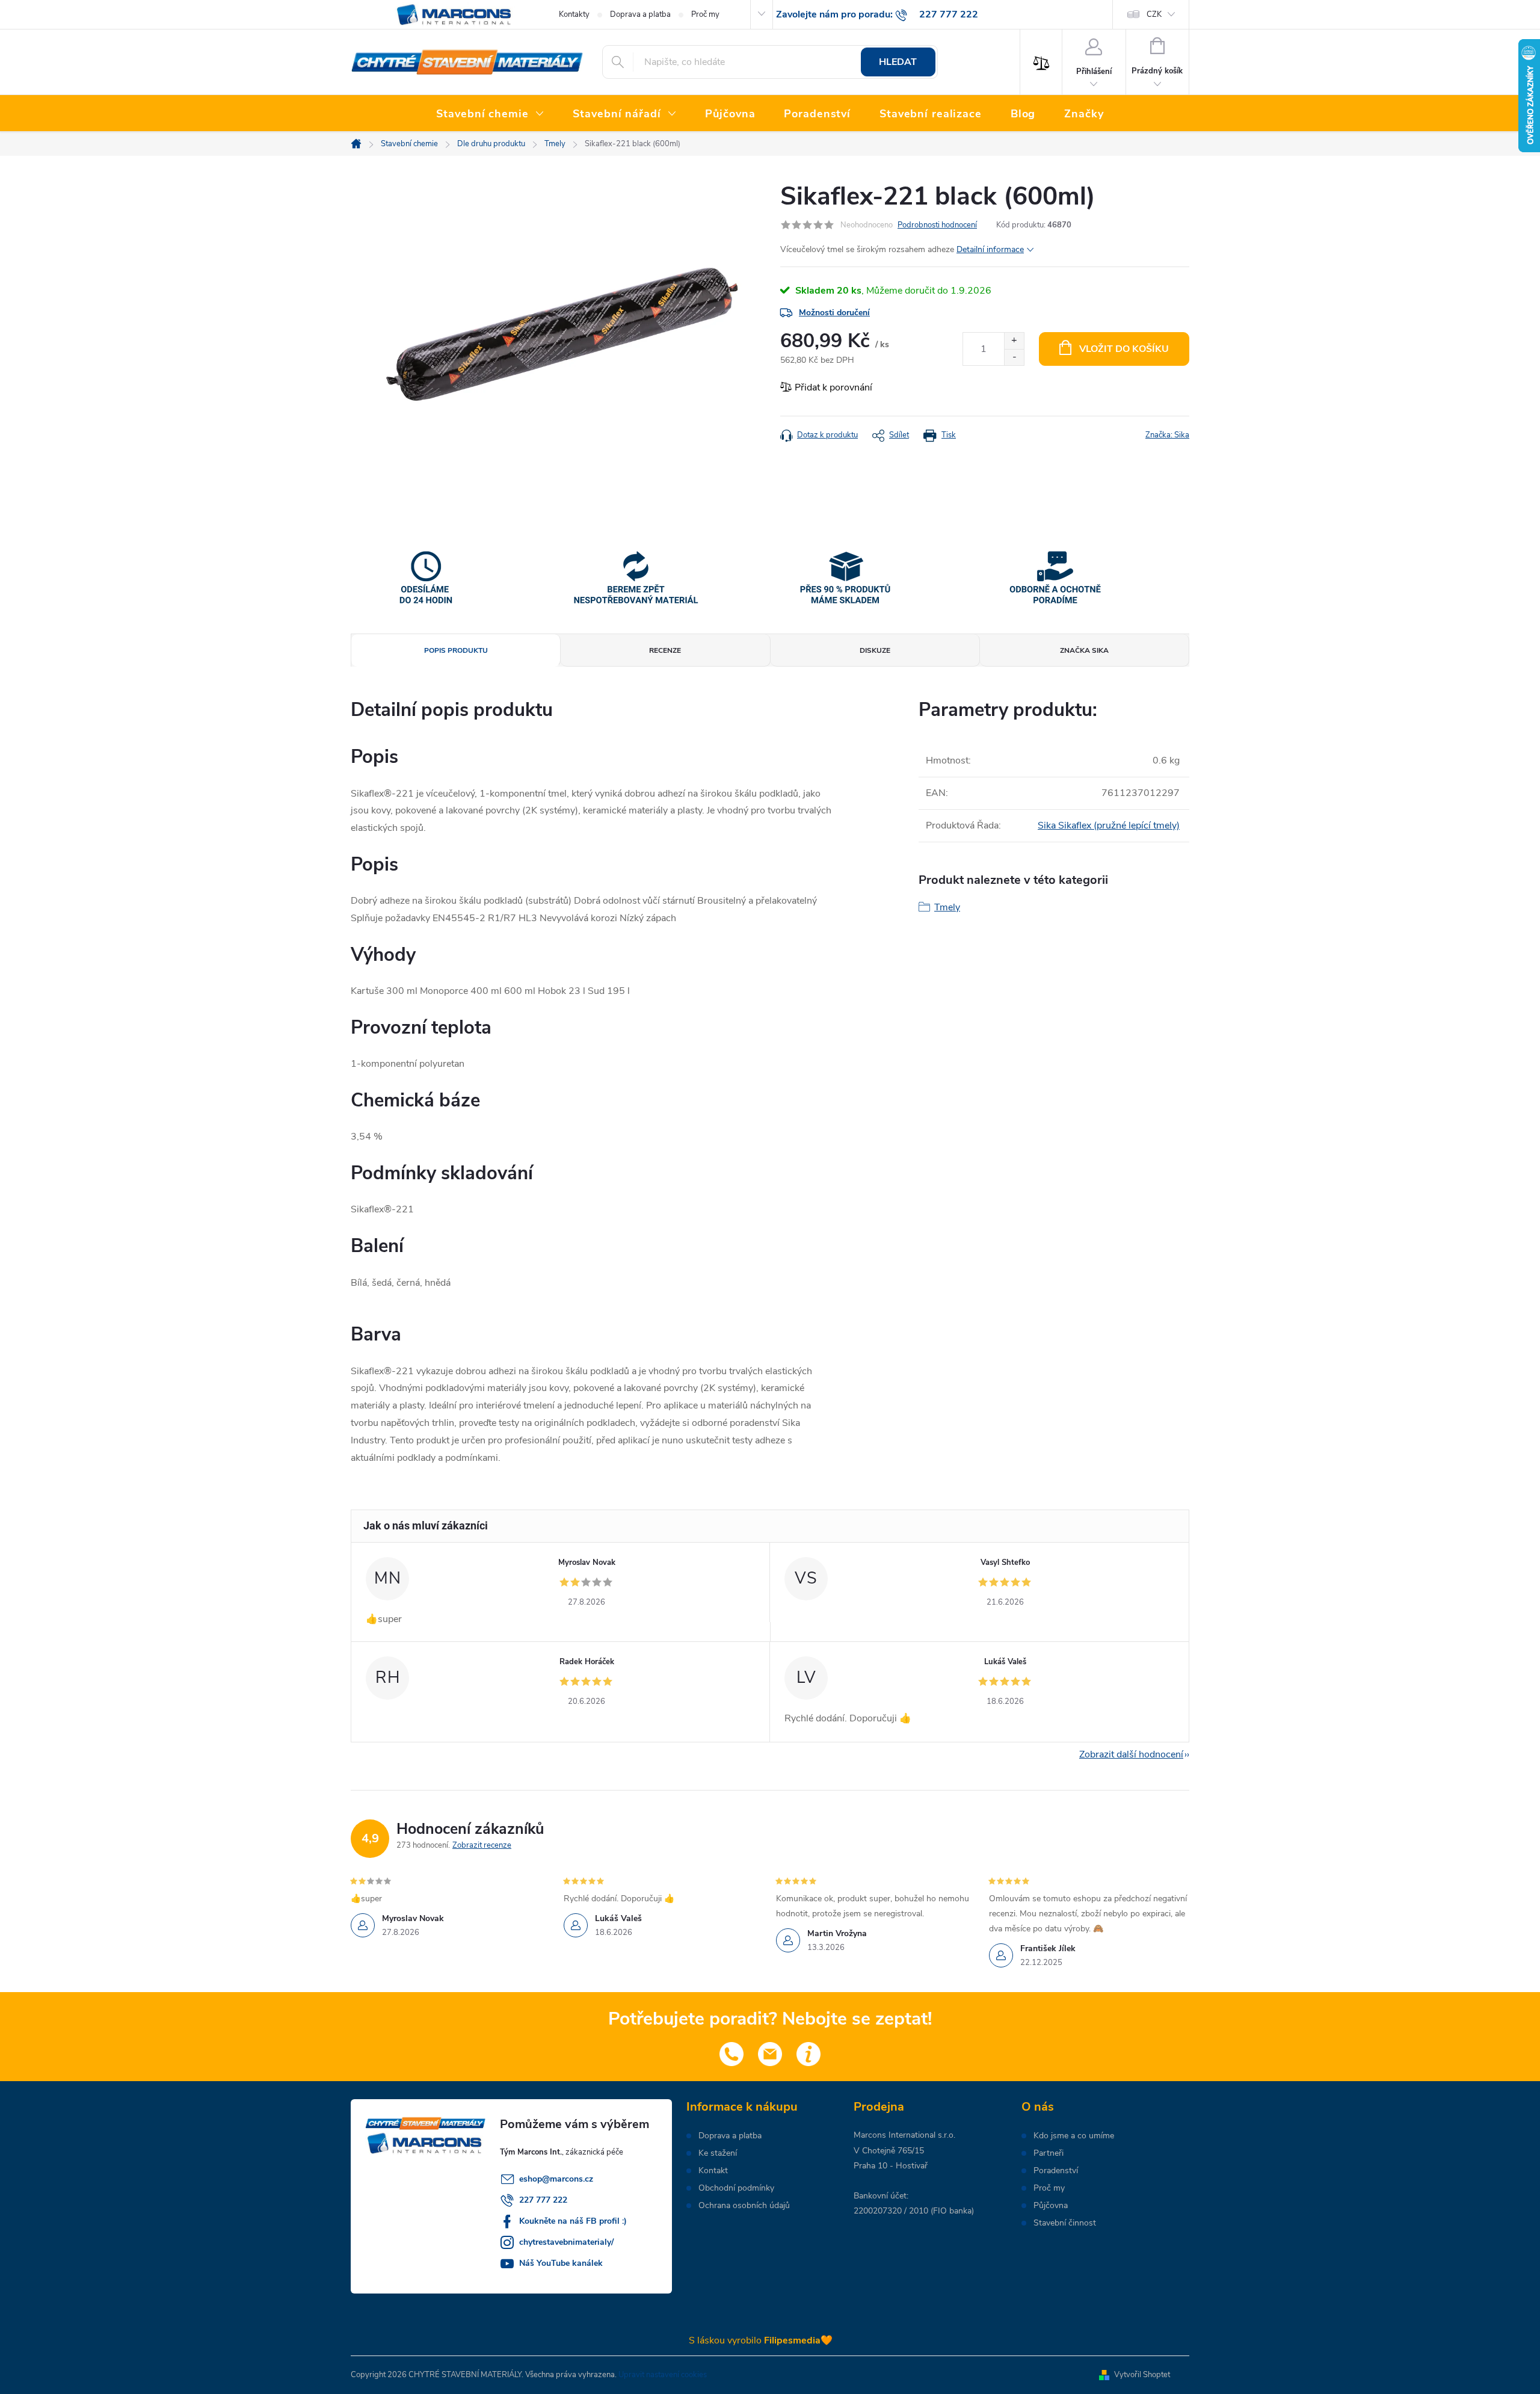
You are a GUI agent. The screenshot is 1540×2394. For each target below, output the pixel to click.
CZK (1154, 14)
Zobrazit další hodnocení (1131, 1754)
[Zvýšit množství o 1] (1014, 341)
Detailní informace (990, 249)
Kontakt (713, 2171)
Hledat (898, 62)
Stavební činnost (1065, 2223)
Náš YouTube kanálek (561, 2263)
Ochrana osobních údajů (744, 2206)
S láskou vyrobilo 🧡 (761, 2340)
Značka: (1167, 435)
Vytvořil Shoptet (1142, 2375)
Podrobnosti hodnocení (937, 225)
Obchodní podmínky (736, 2188)
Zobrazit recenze (482, 1845)
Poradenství (1056, 2171)
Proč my (705, 14)
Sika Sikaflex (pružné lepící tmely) (1109, 825)
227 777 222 (543, 2200)
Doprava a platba (640, 14)
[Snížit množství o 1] (1014, 357)
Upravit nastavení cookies (663, 2375)
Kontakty (574, 14)
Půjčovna (1051, 2206)
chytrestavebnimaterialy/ (566, 2242)
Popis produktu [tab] (456, 650)
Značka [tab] (1084, 650)
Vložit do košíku (1124, 349)
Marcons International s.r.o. (904, 2135)
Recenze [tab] (665, 650)
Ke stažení (718, 2153)
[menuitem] (490, 114)
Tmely (947, 907)
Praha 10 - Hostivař (891, 2166)
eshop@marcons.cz (556, 2179)
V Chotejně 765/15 (889, 2151)
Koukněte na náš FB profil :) (573, 2221)
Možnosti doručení (834, 313)
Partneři (1049, 2153)
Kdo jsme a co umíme (1074, 2136)
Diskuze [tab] (875, 650)
